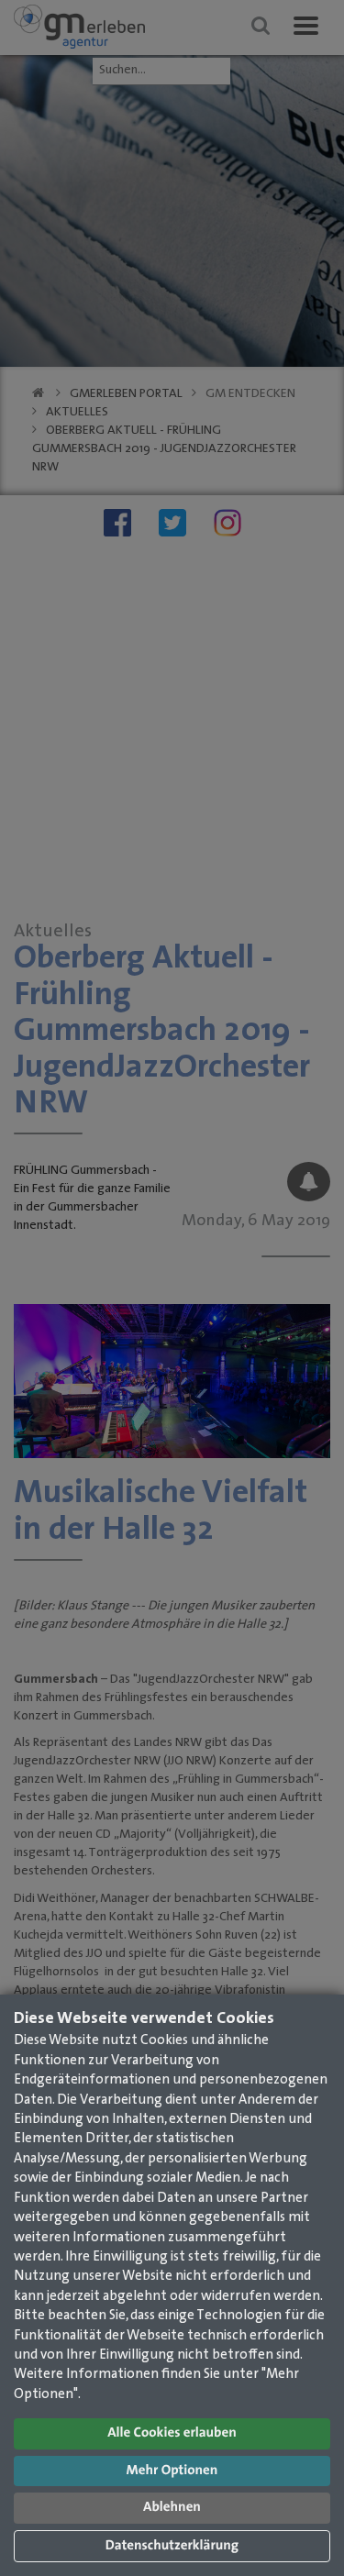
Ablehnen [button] (172, 2508)
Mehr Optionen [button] (172, 2471)
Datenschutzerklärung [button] (172, 2546)
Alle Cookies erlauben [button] (172, 2433)
